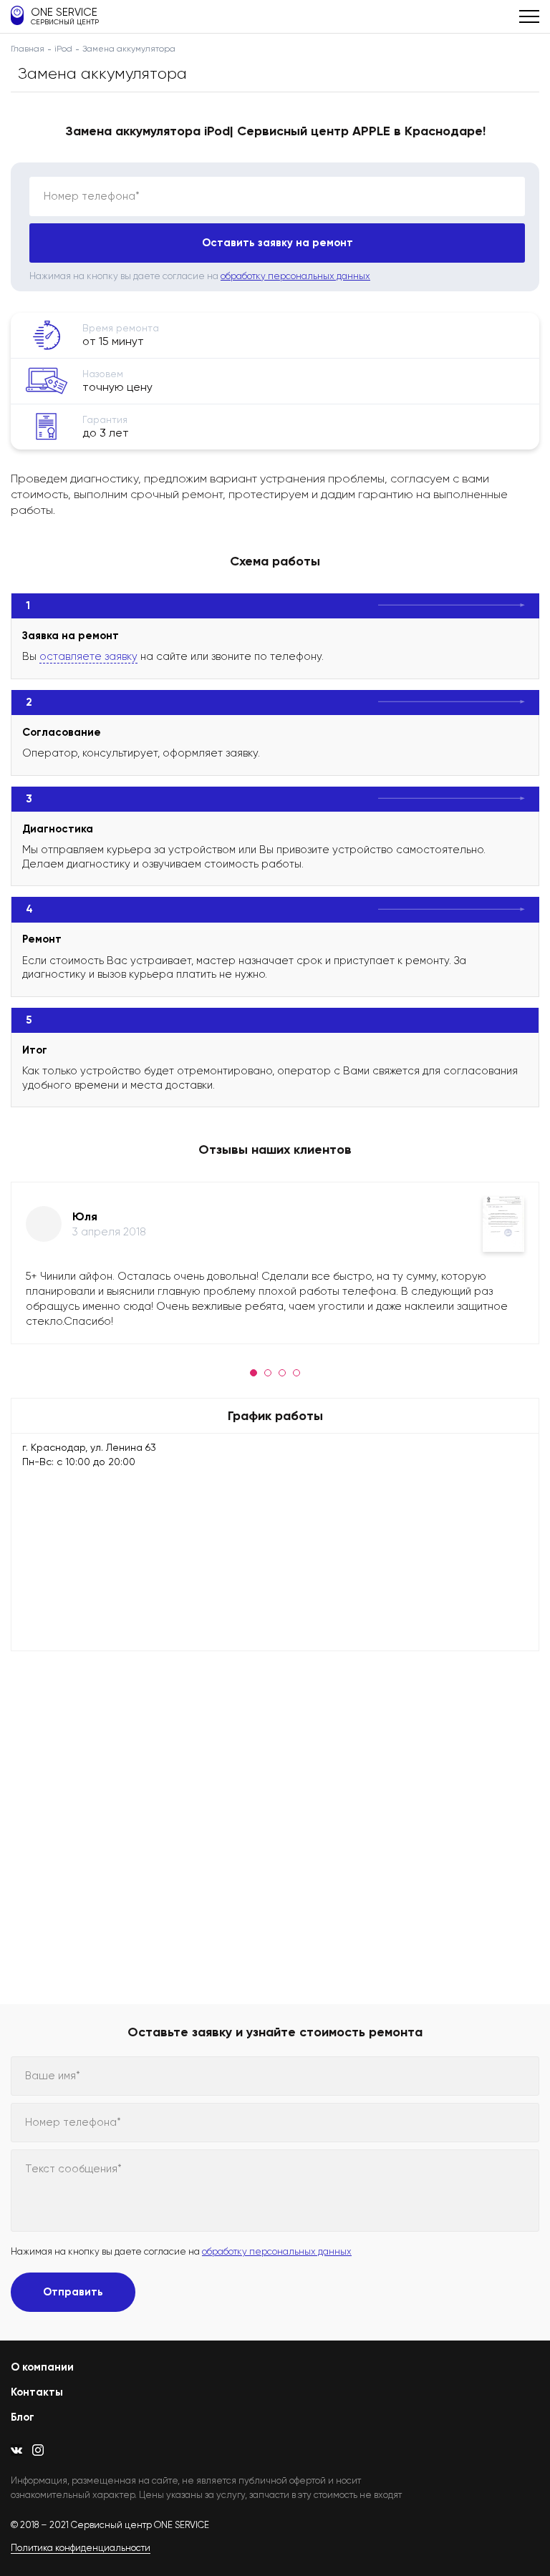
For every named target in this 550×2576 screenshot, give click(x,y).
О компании (42, 2367)
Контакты (37, 2392)
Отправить (73, 2292)
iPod (63, 49)
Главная (28, 49)
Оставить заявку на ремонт (278, 243)
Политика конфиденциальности (81, 2548)
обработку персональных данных (295, 276)
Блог (23, 2417)
